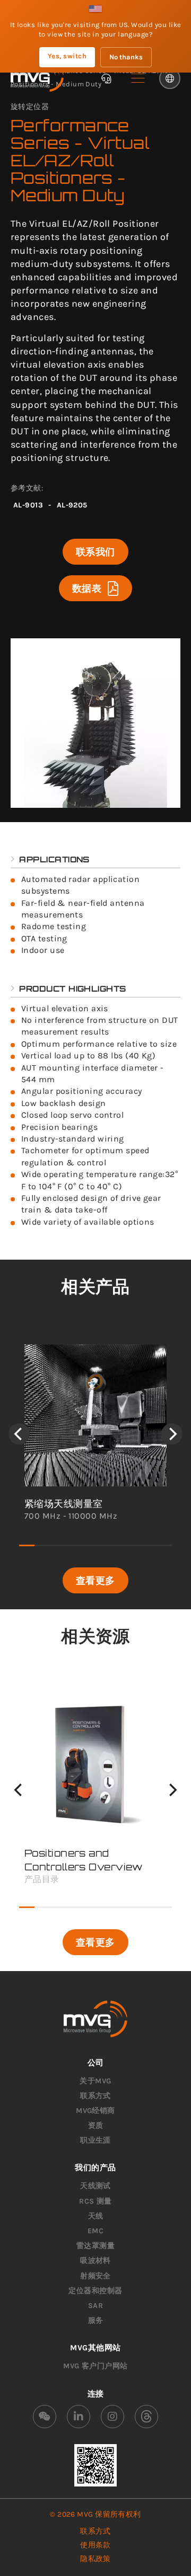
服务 (96, 2320)
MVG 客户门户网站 (95, 2366)
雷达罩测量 (95, 2246)
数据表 (87, 588)
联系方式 (95, 2096)
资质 (96, 2125)
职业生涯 (95, 2140)
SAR (95, 2306)
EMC (95, 2231)
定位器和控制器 (95, 2291)
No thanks (126, 57)
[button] (138, 78)
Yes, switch (67, 56)
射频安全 (95, 2276)
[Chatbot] (106, 78)
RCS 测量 (95, 2201)
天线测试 (95, 2186)
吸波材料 (95, 2261)
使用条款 (95, 2545)
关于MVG (95, 2081)
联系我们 (95, 551)
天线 (96, 2216)
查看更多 (95, 1580)
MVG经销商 (95, 2111)
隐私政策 (95, 2559)
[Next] (172, 1434)
